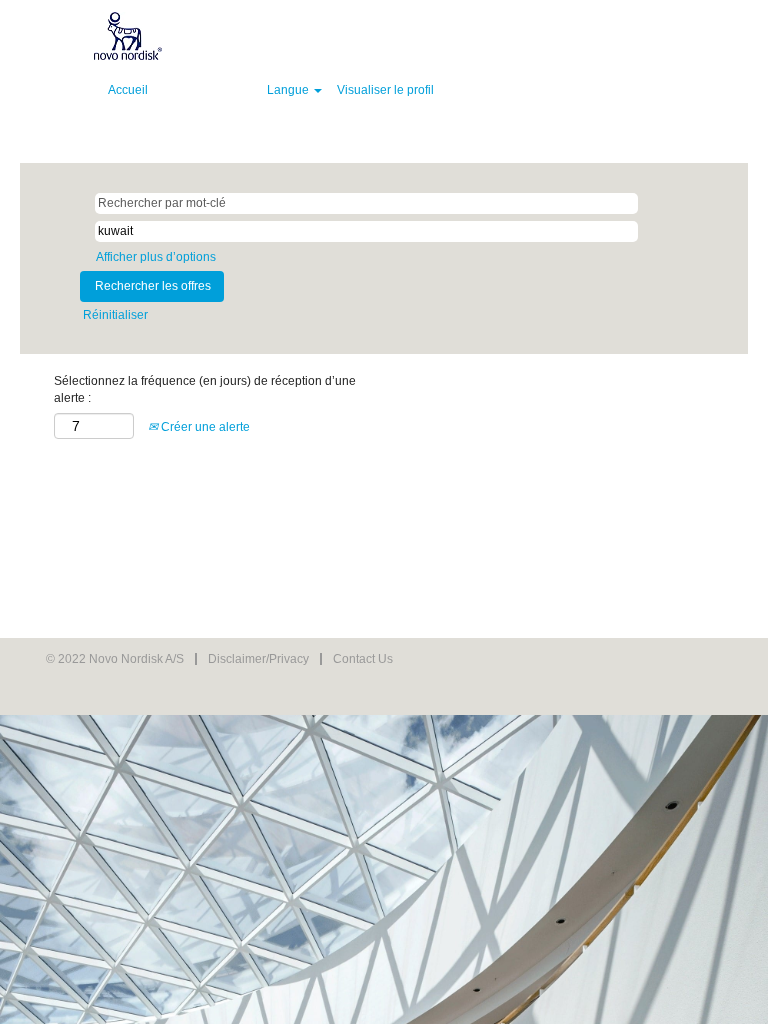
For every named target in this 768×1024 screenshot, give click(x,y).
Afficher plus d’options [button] (156, 257)
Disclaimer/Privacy (258, 659)
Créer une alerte (204, 427)
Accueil (128, 90)
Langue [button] (289, 90)
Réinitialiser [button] (115, 315)
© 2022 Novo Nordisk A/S (115, 659)
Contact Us (363, 659)
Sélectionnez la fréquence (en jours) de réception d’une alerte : (205, 389)
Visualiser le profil (385, 90)
